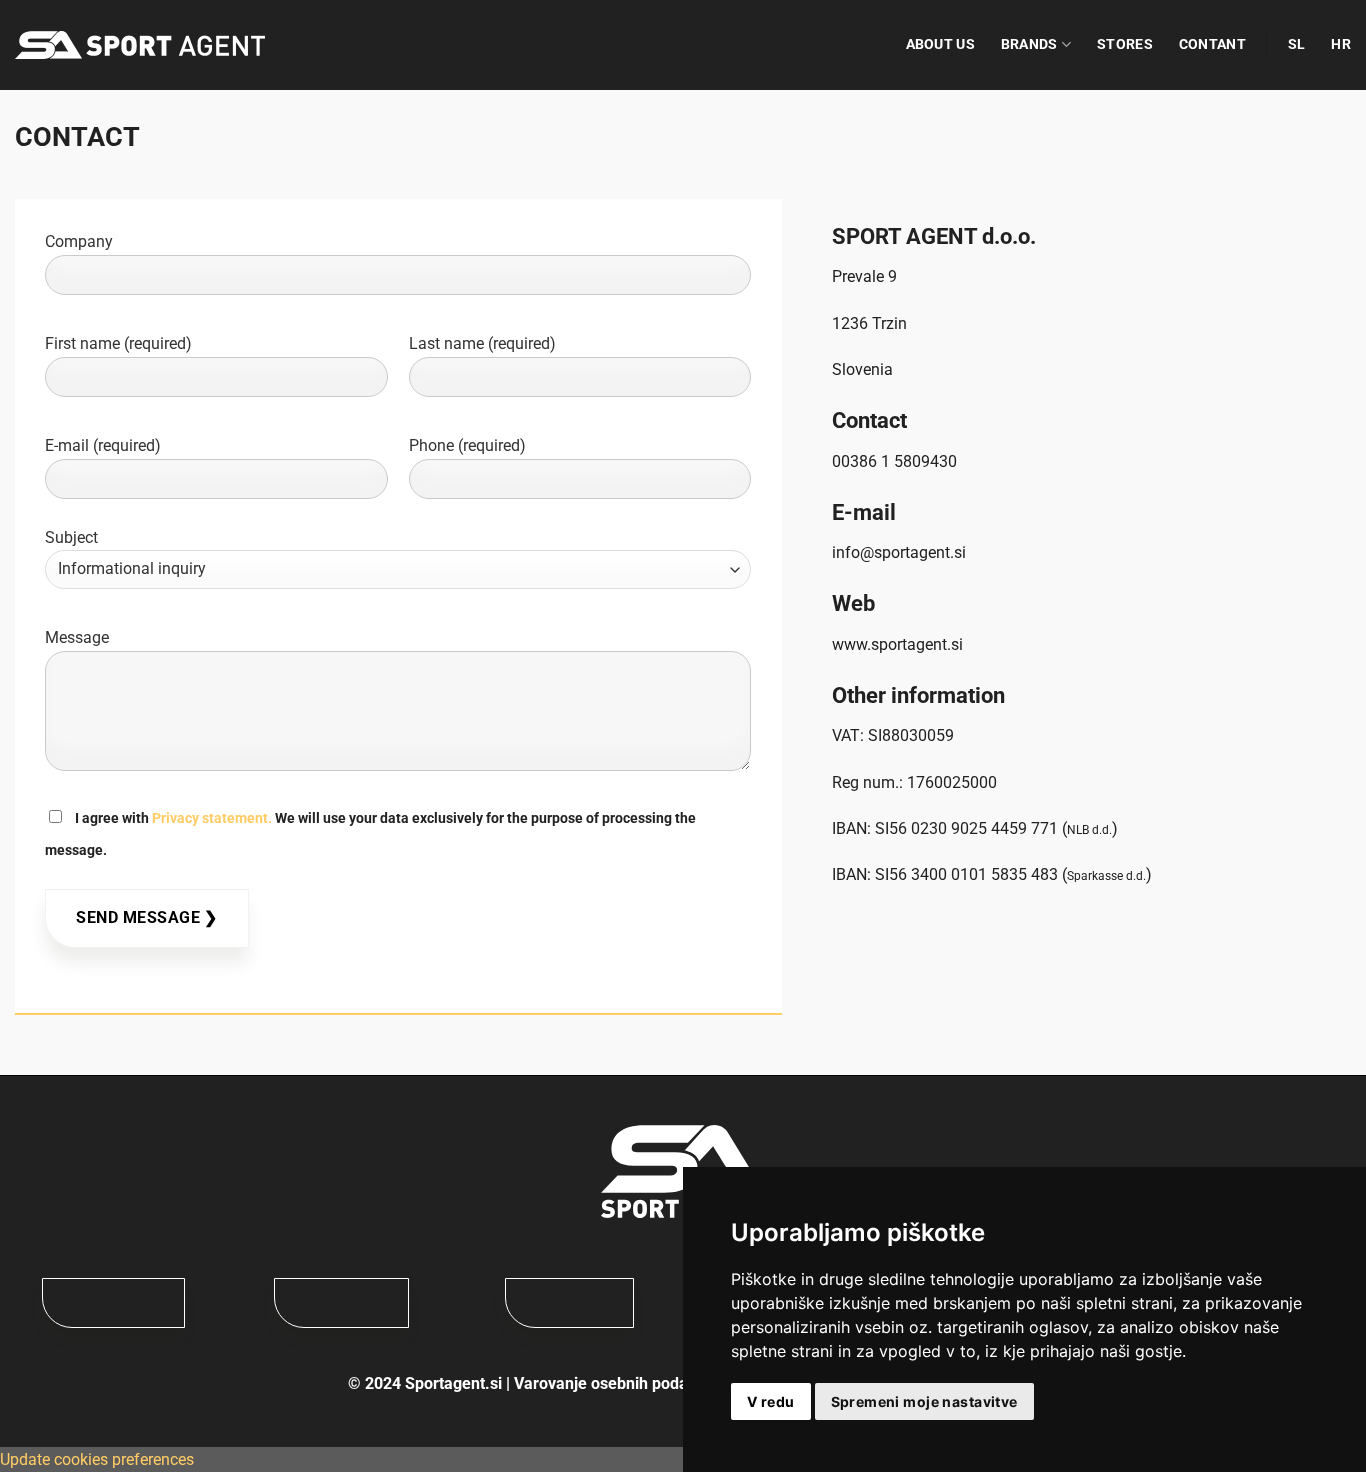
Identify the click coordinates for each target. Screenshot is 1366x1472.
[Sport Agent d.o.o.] (140, 45)
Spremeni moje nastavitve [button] (924, 1401)
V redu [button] (771, 1401)
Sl (1297, 44)
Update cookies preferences (97, 1459)
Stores (1125, 44)
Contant (1212, 44)
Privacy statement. (212, 818)
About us (940, 44)
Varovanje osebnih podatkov (616, 1383)
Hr (1341, 44)
